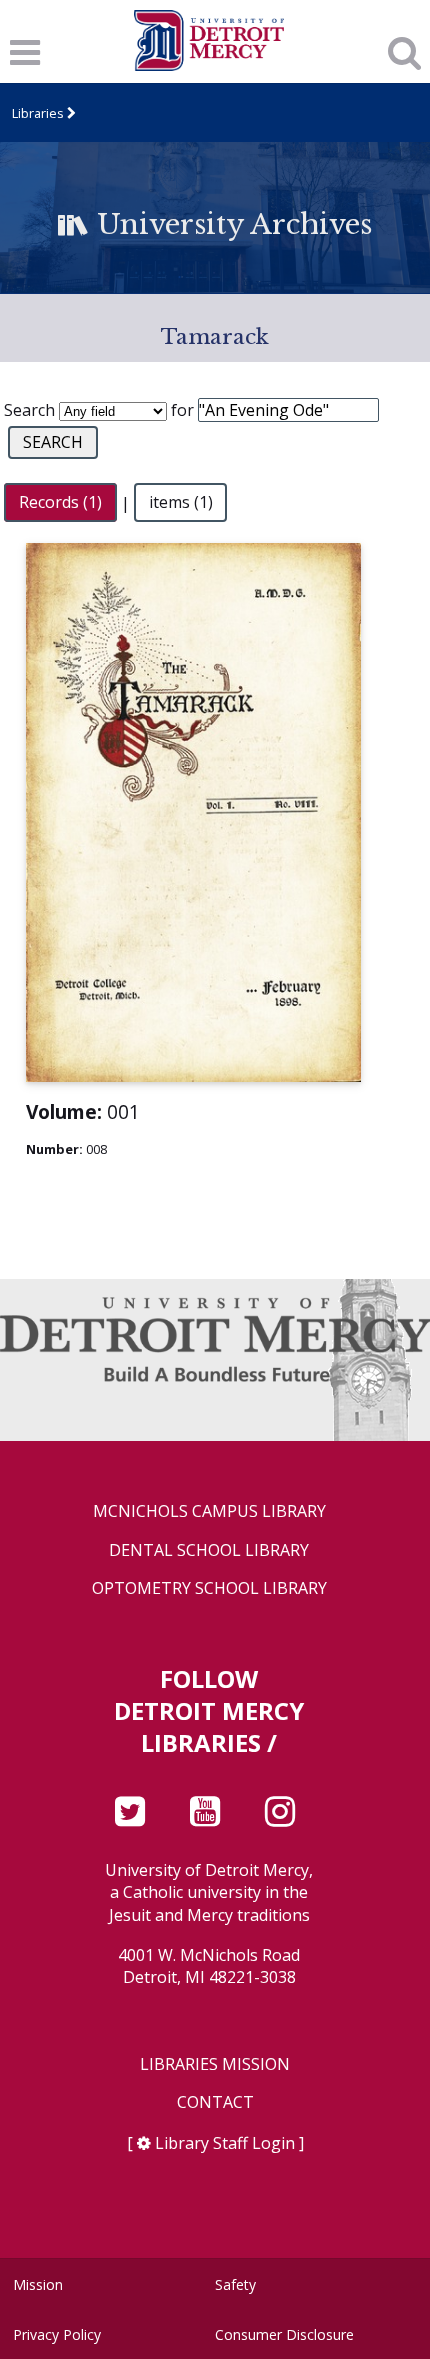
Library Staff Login (225, 2143)
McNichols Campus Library (209, 1511)
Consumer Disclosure (284, 2334)
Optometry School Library (209, 1588)
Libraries (38, 113)
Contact (215, 2102)
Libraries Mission (215, 2064)
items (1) (181, 503)
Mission (38, 2284)
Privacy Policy (57, 2334)
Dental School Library (209, 1550)
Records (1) (60, 503)
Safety (235, 2284)
